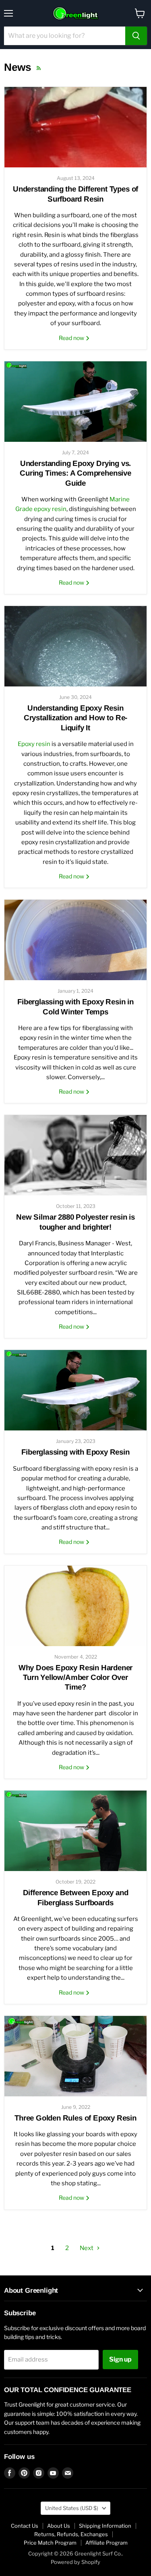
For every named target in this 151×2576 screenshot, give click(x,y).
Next (87, 2248)
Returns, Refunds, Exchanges (71, 2534)
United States (72, 2508)
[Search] (136, 36)
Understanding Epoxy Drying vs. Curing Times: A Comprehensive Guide (75, 473)
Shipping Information (105, 2526)
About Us (59, 2526)
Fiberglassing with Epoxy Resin (75, 1452)
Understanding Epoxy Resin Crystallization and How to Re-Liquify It (75, 718)
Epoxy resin (34, 744)
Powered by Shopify (75, 2562)
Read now (72, 338)
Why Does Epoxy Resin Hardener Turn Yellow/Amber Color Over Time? (76, 1677)
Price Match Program (50, 2543)
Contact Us (25, 2526)
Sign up (120, 2359)
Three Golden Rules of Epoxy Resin (75, 2118)
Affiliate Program (107, 2543)
